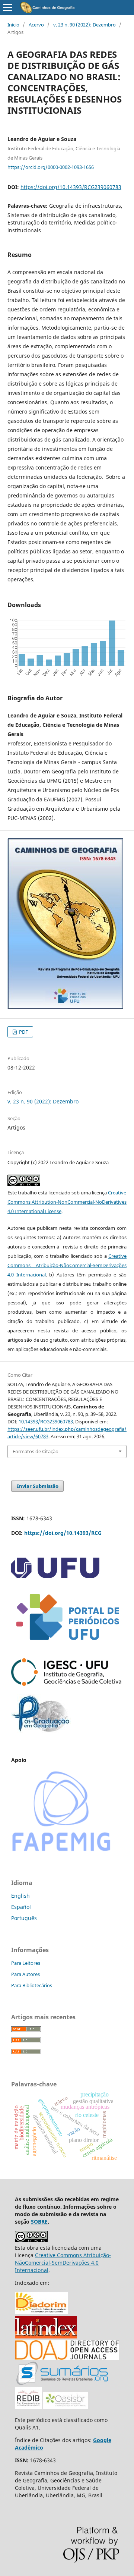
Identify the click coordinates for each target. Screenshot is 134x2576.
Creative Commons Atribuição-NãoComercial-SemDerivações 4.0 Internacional (67, 1265)
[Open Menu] (7, 7)
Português (24, 1918)
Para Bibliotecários (32, 1985)
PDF (23, 1032)
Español (21, 1907)
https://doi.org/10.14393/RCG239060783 (71, 187)
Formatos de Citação (36, 1451)
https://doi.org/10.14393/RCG (63, 1533)
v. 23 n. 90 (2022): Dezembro (84, 25)
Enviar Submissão (37, 1486)
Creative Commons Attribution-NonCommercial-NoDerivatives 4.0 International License (67, 1202)
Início (13, 25)
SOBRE (39, 2222)
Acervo (36, 25)
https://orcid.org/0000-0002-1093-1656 (51, 167)
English (20, 1896)
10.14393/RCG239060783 (46, 1421)
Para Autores (25, 1974)
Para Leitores (26, 1963)
